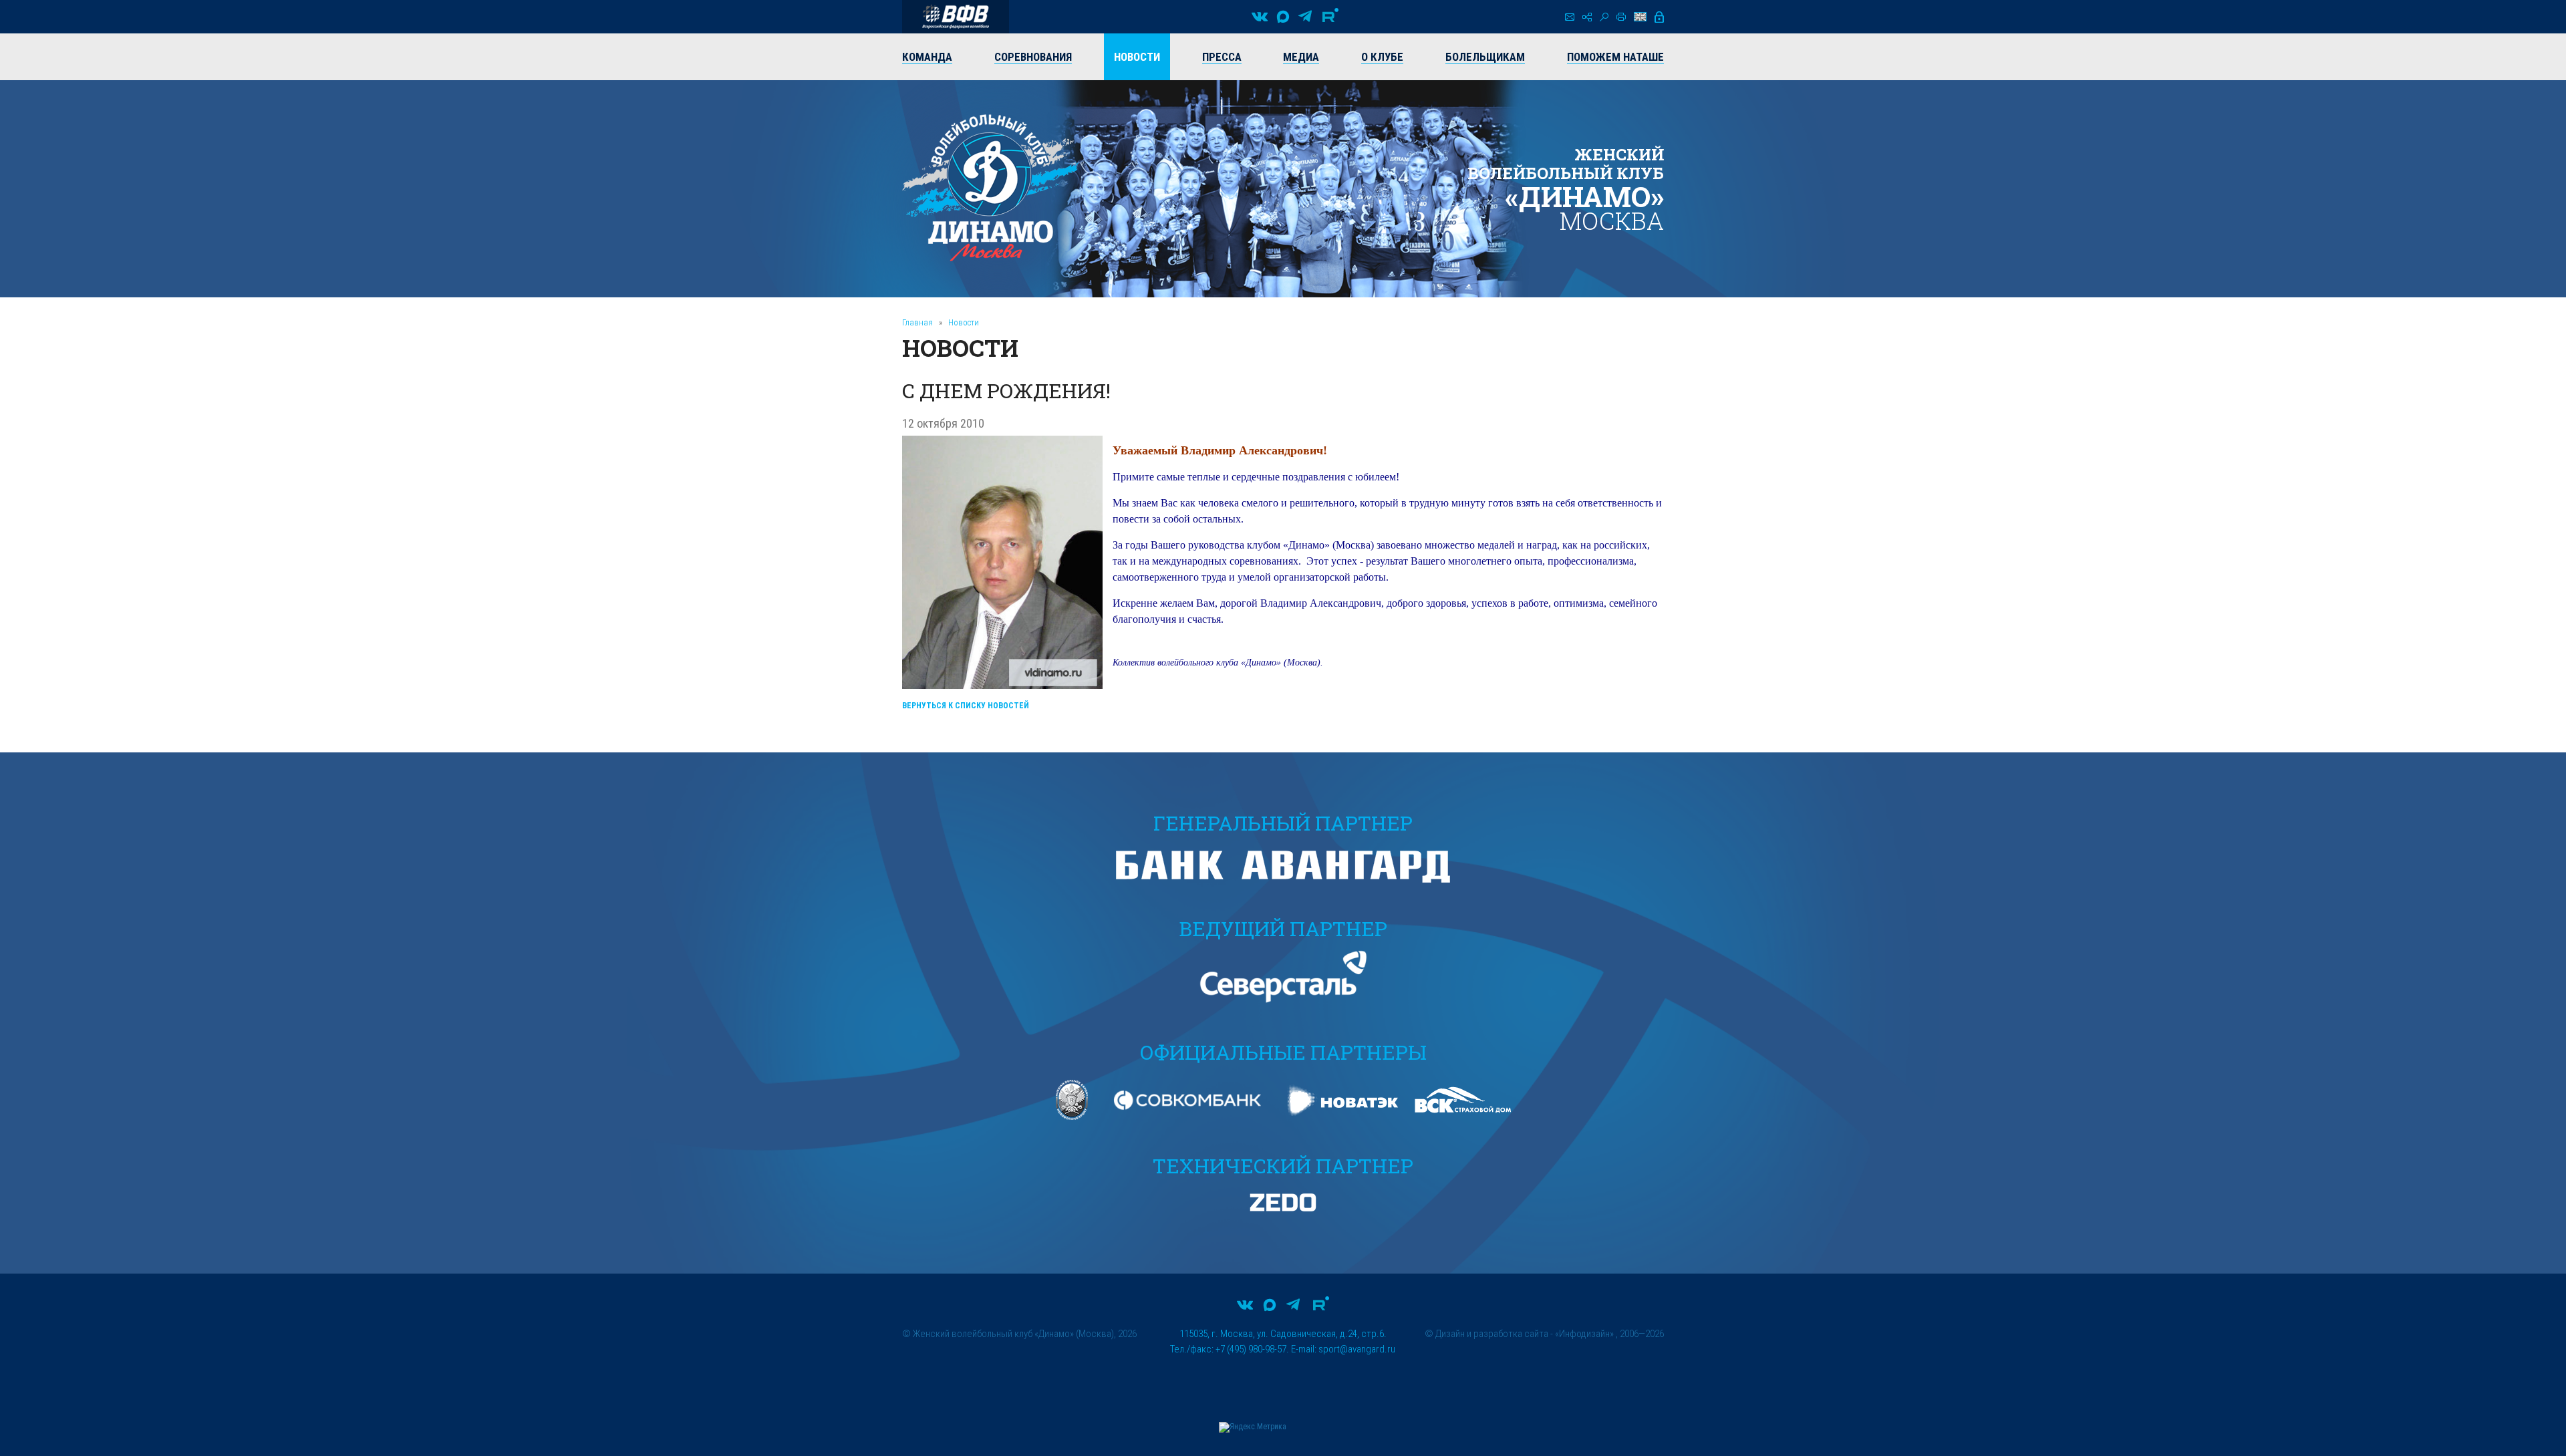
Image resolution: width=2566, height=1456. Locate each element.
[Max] (1283, 17)
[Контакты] (1570, 17)
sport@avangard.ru (1357, 1349)
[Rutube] (1330, 17)
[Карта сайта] (1587, 17)
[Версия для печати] (1621, 17)
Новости (964, 322)
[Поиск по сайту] (1604, 17)
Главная (917, 322)
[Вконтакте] (1260, 17)
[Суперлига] (956, 17)
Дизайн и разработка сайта (1492, 1334)
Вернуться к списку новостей (966, 706)
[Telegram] (1305, 17)
